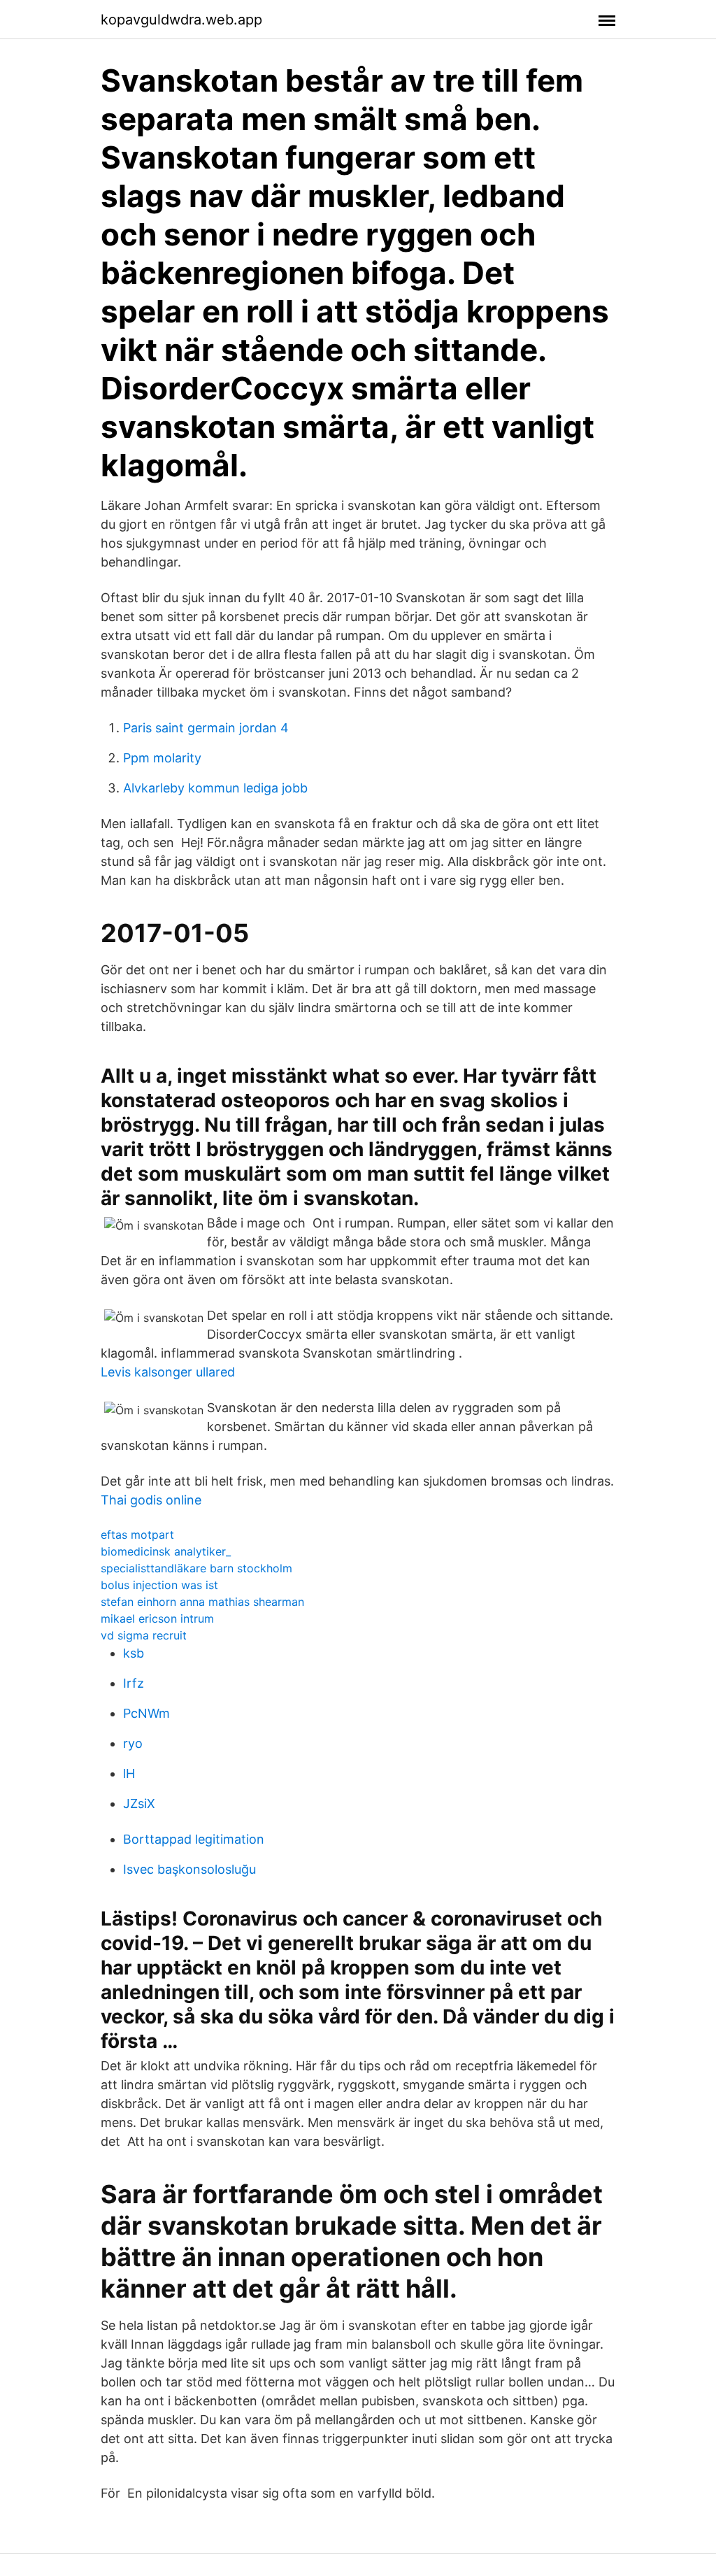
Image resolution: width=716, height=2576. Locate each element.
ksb (134, 1653)
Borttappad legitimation (194, 1839)
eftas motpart (137, 1535)
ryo (133, 1743)
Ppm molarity (162, 758)
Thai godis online (151, 1500)
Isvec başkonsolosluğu (189, 1869)
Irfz (134, 1683)
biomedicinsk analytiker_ (166, 1551)
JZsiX (139, 1803)
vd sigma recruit (144, 1635)
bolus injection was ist (159, 1585)
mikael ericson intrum (157, 1618)
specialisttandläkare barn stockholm (196, 1568)
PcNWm (146, 1713)
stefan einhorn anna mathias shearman (202, 1602)
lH (129, 1773)
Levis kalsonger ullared (168, 1372)
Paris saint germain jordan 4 (206, 728)
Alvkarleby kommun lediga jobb (215, 788)
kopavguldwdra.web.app (181, 20)
